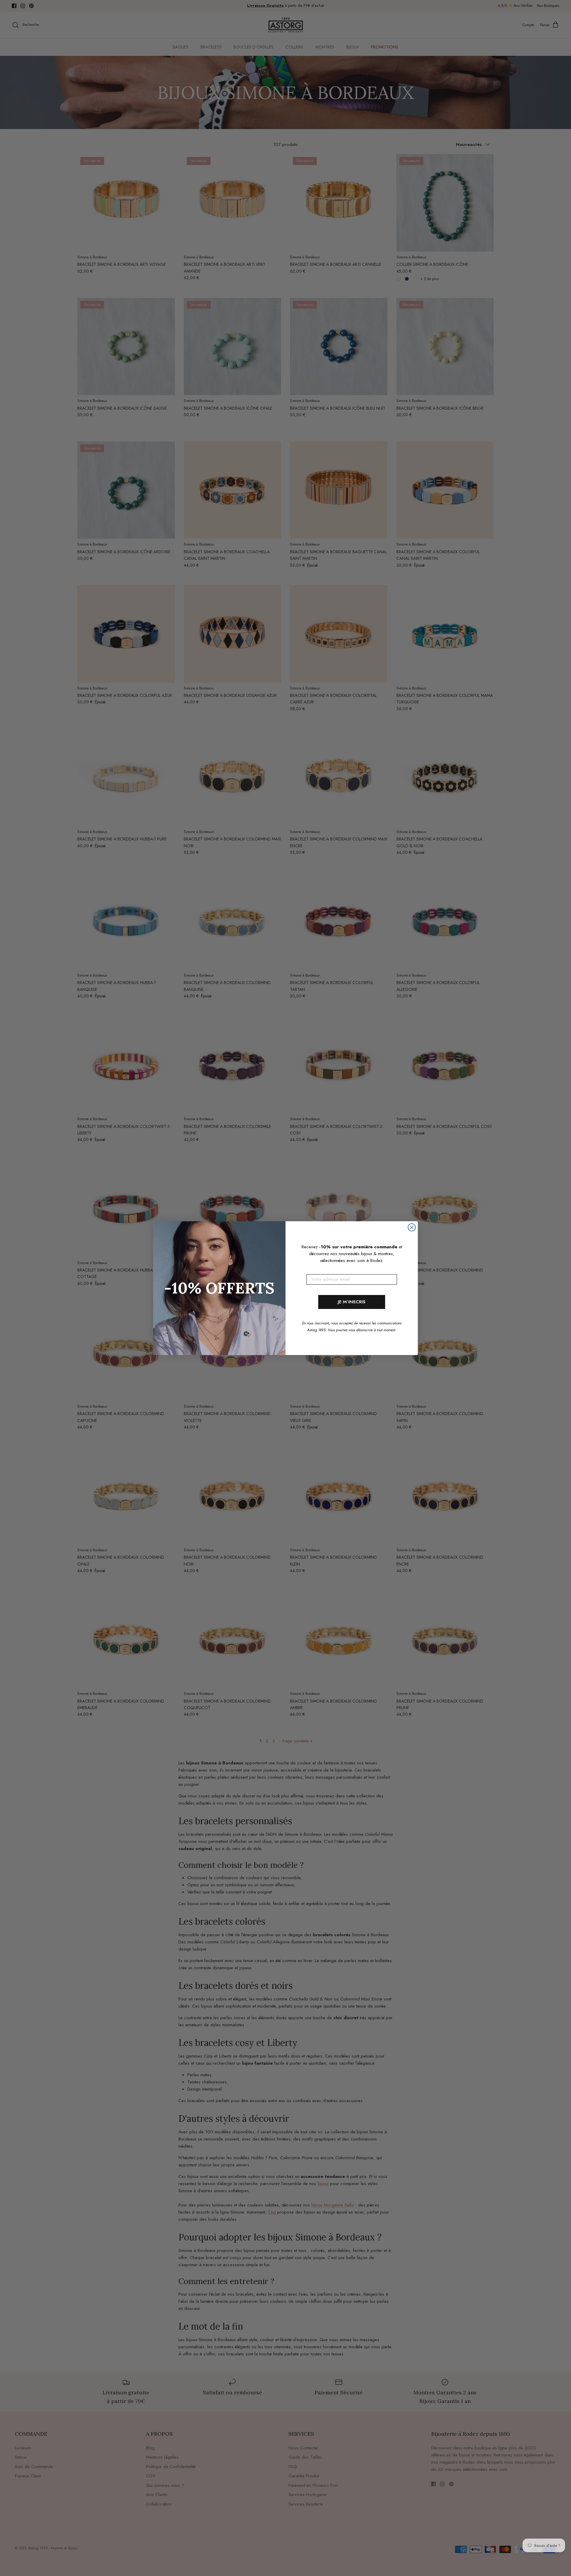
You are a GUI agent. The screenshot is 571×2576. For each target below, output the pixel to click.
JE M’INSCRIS (352, 1302)
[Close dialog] (412, 1227)
